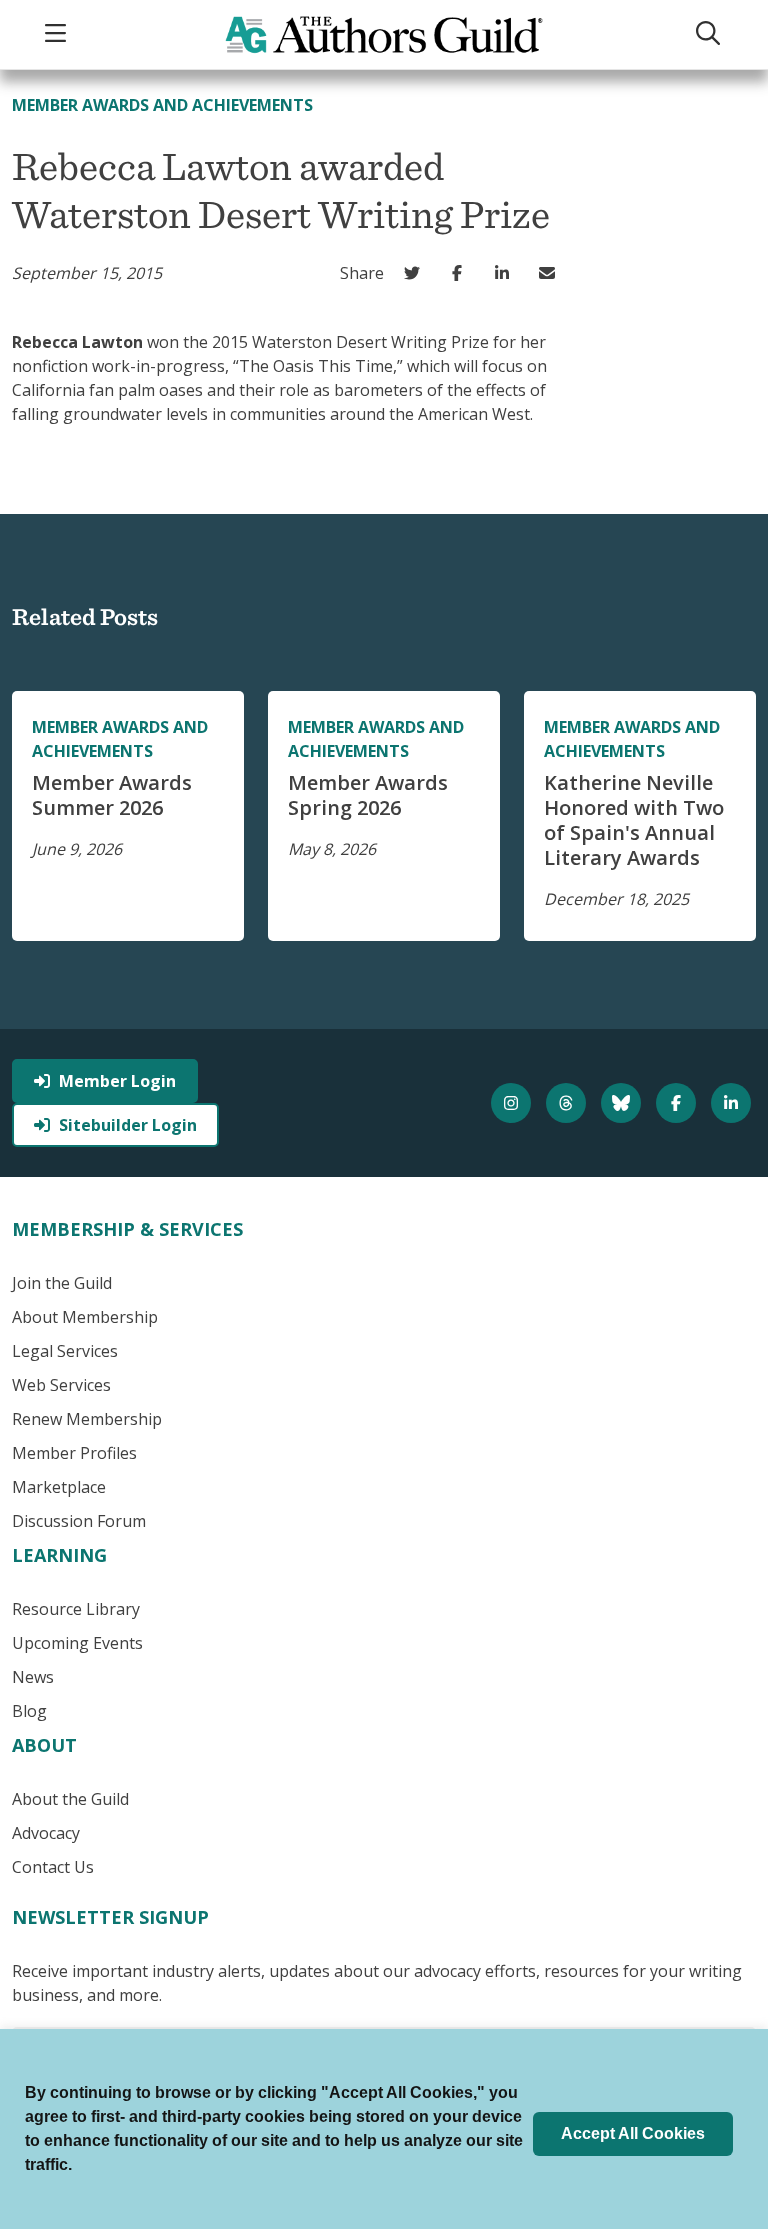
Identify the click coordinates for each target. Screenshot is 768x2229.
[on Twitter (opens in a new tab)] (416, 273)
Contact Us (53, 1867)
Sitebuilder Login (128, 1125)
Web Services (61, 1385)
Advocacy (46, 1833)
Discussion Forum (79, 1521)
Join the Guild (62, 1283)
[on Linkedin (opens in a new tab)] (506, 273)
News (33, 1677)
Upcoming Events (77, 1643)
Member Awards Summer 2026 (112, 795)
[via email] (551, 273)
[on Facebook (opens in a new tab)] (461, 273)
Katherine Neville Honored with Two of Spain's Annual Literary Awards (634, 820)
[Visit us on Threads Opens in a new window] (568, 1103)
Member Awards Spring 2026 (368, 795)
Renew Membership (87, 1419)
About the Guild (70, 1799)
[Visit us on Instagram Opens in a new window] (513, 1103)
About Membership (85, 1317)
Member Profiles (74, 1453)
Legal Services (65, 1351)
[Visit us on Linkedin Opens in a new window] (733, 1103)
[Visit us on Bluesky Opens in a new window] (623, 1103)
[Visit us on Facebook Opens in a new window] (678, 1103)
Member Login (117, 1081)
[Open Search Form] (710, 34)
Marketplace (59, 1487)
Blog (29, 1711)
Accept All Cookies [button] (633, 2133)
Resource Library (76, 1609)
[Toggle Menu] (58, 34)
